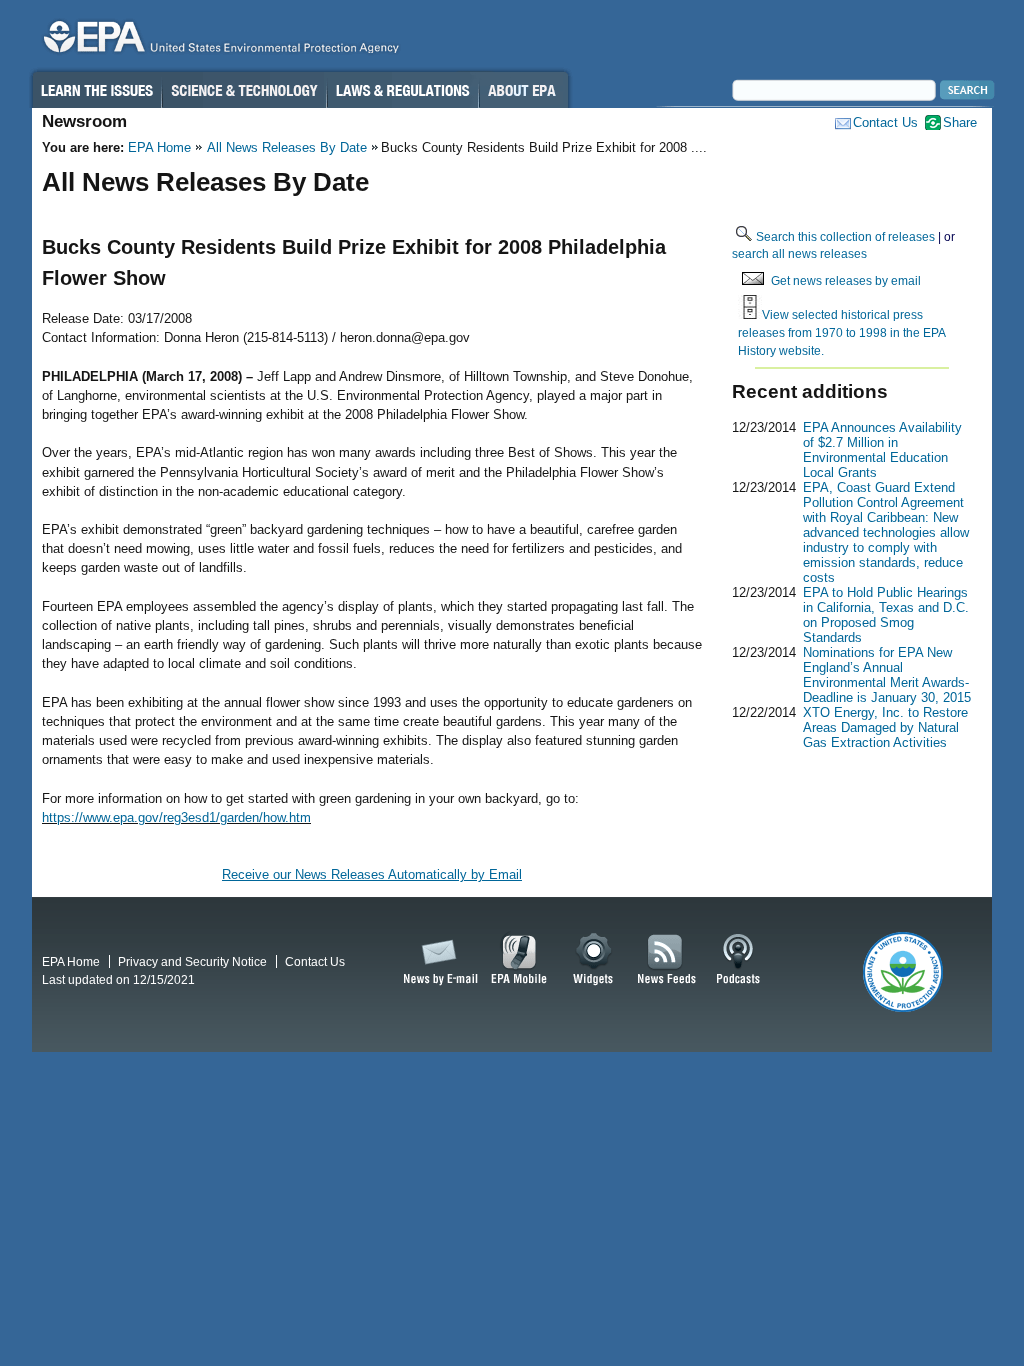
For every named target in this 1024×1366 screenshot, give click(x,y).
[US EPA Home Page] (218, 41)
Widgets (594, 960)
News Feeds (667, 960)
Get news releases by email (846, 280)
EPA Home (159, 147)
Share (960, 122)
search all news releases (799, 253)
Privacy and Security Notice (192, 961)
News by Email (437, 960)
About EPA (523, 90)
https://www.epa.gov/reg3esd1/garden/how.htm (176, 817)
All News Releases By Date (287, 147)
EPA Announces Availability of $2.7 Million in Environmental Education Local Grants (882, 450)
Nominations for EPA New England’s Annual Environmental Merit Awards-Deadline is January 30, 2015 (887, 675)
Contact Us (885, 122)
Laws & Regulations (402, 90)
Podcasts (738, 960)
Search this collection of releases (845, 236)
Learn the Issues (96, 90)
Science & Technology (244, 90)
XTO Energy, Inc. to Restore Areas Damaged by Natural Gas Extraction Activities (885, 727)
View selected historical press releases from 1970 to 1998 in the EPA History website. (841, 332)
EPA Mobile (519, 960)
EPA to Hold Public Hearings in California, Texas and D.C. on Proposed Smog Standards (886, 615)
